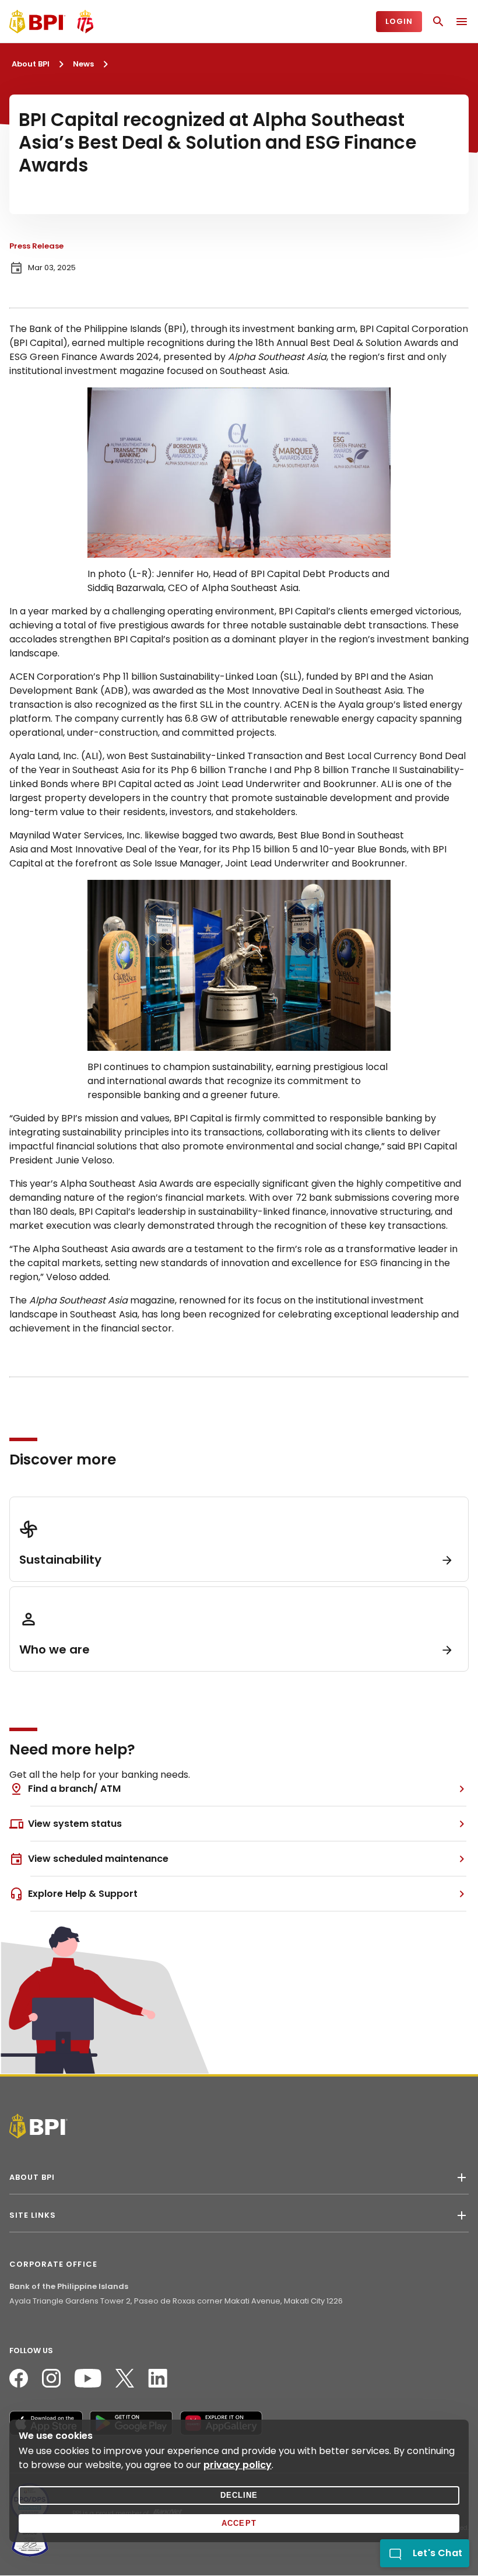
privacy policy (238, 2465)
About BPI (31, 64)
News (83, 64)
